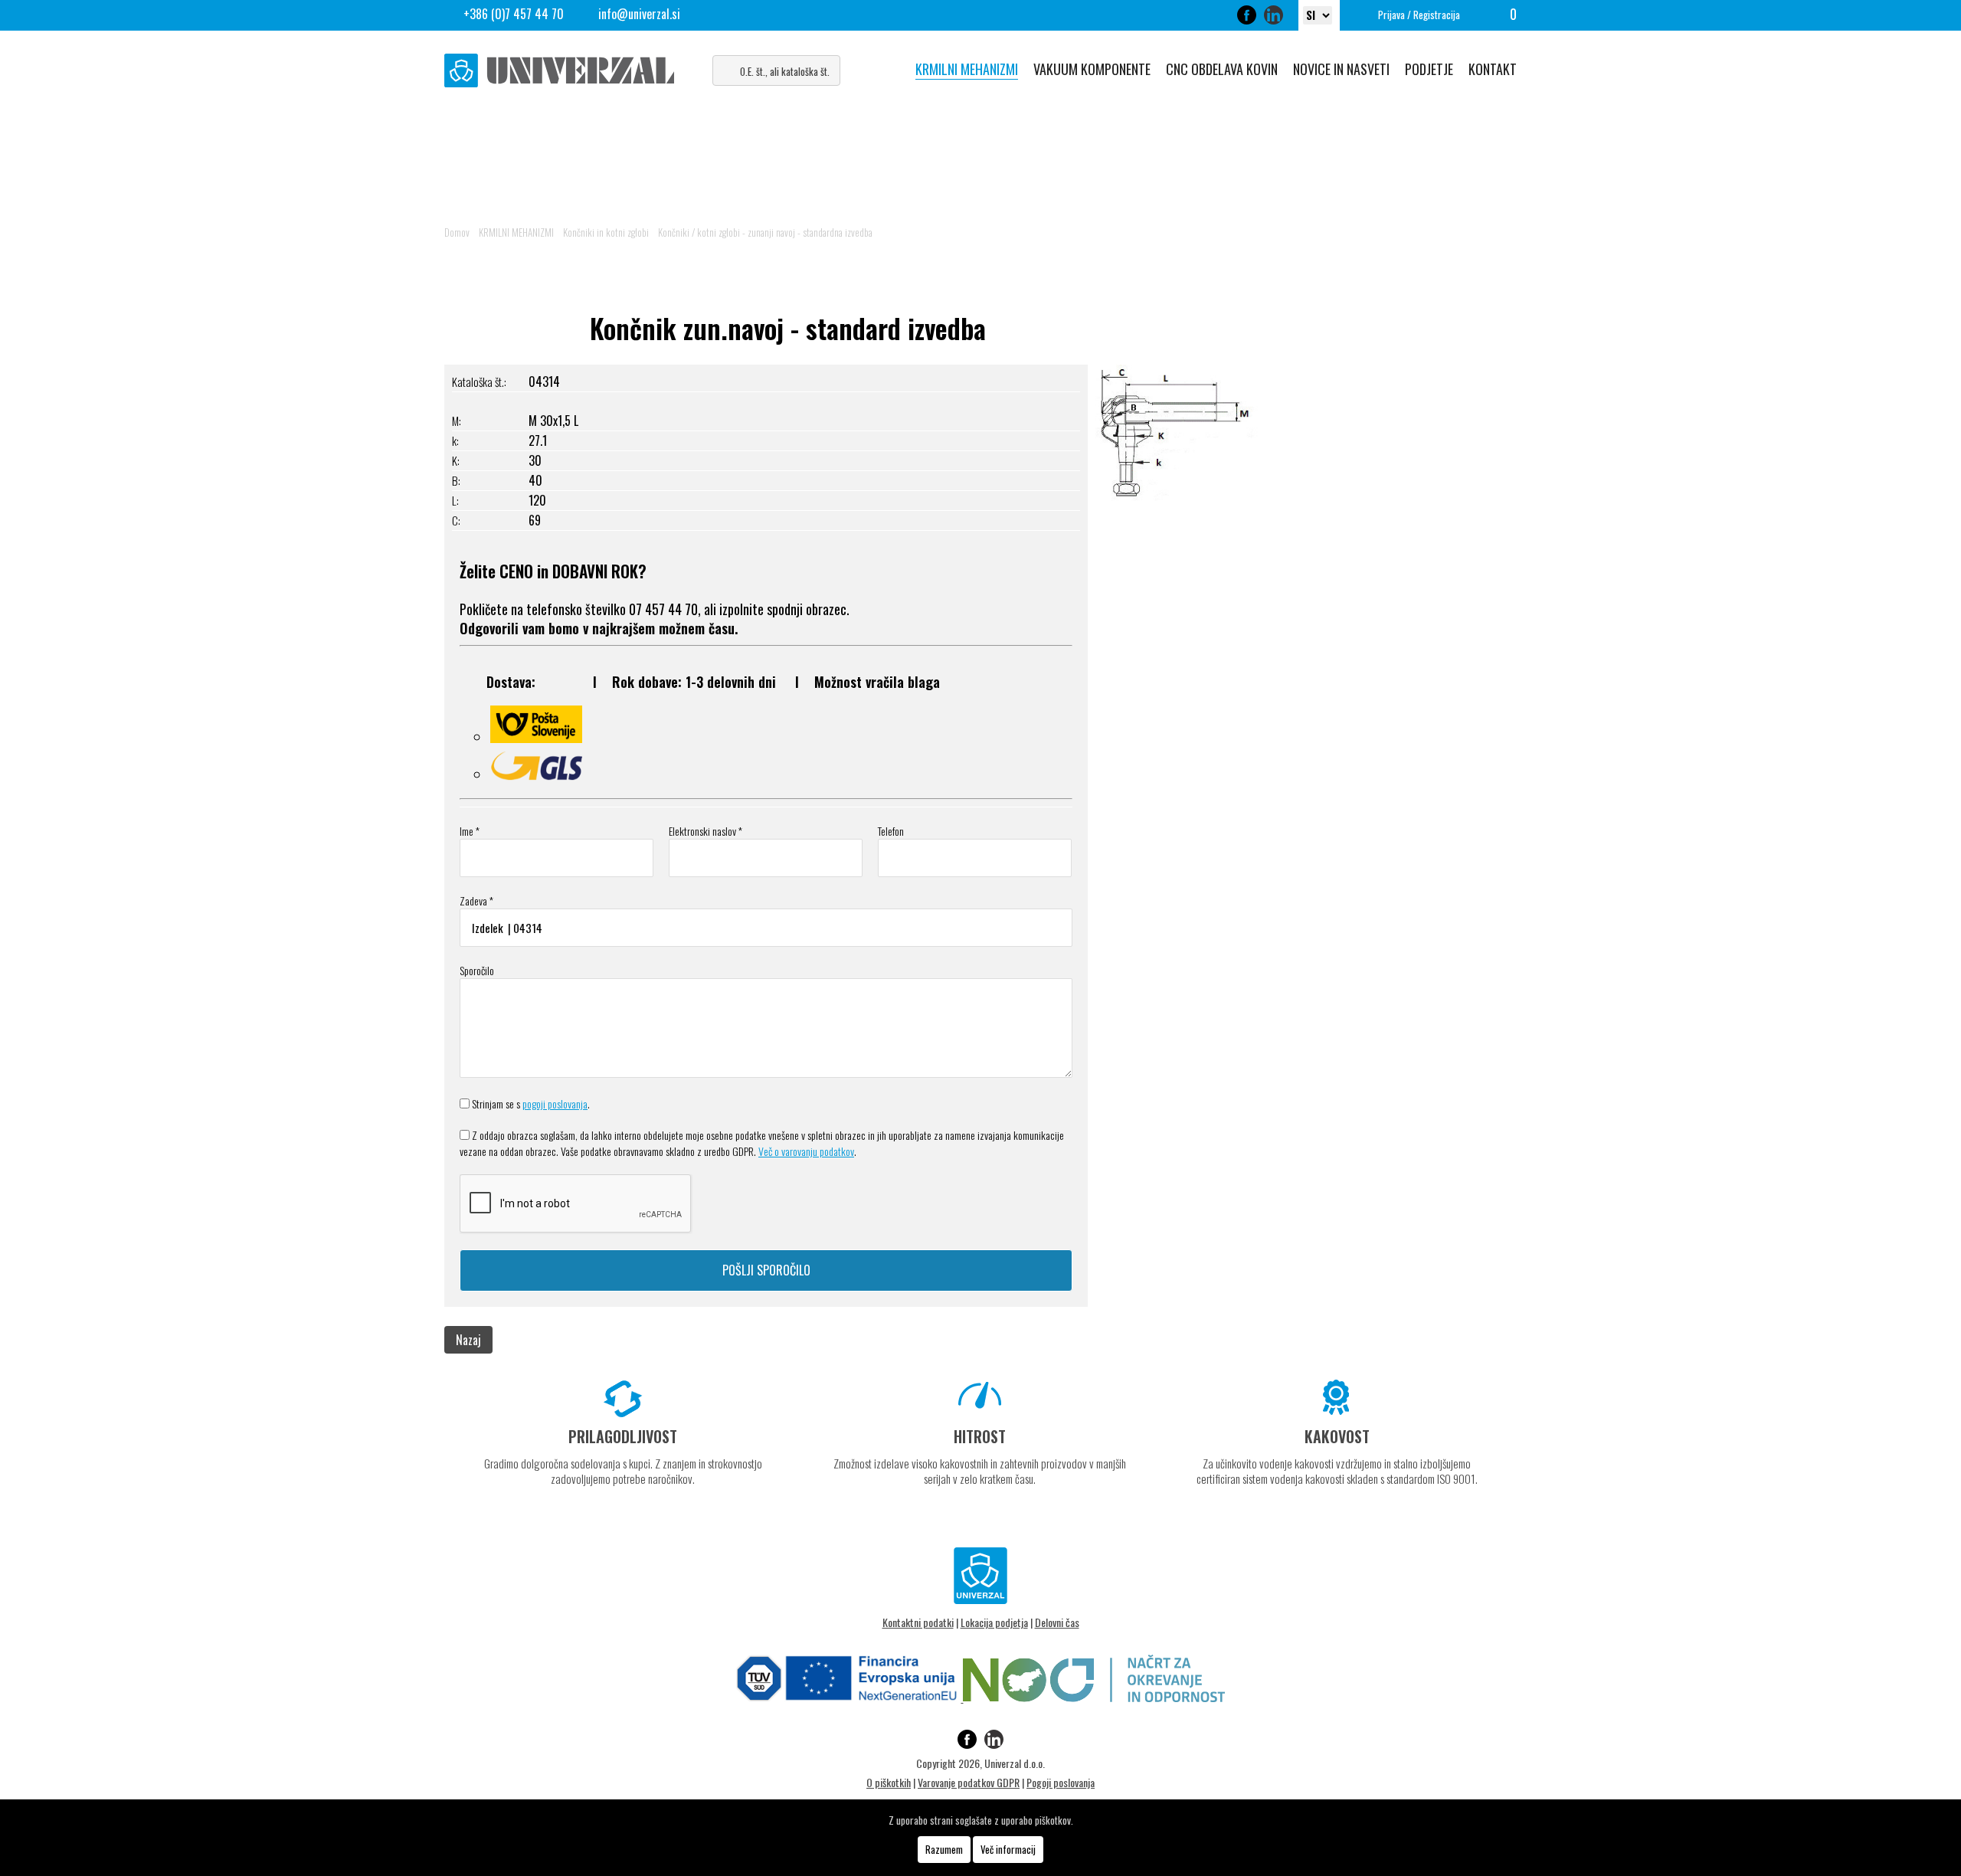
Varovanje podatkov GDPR (969, 1782)
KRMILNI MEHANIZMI (967, 69)
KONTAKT (1493, 69)
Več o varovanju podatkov (806, 1151)
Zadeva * (476, 900)
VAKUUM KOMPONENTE (1092, 69)
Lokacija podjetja (994, 1622)
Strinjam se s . (531, 1103)
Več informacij (1008, 1849)
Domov (457, 232)
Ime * (470, 831)
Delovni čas (1057, 1622)
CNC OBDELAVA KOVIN (1222, 69)
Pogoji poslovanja (1061, 1782)
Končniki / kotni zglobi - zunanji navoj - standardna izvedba (765, 232)
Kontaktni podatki (918, 1622)
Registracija (1437, 15)
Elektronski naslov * (706, 831)
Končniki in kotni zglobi (606, 232)
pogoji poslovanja (555, 1103)
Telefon (891, 831)
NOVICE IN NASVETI (1341, 69)
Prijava (1391, 15)
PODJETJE (1429, 69)
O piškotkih (889, 1782)
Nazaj (468, 1340)
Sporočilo (477, 970)
